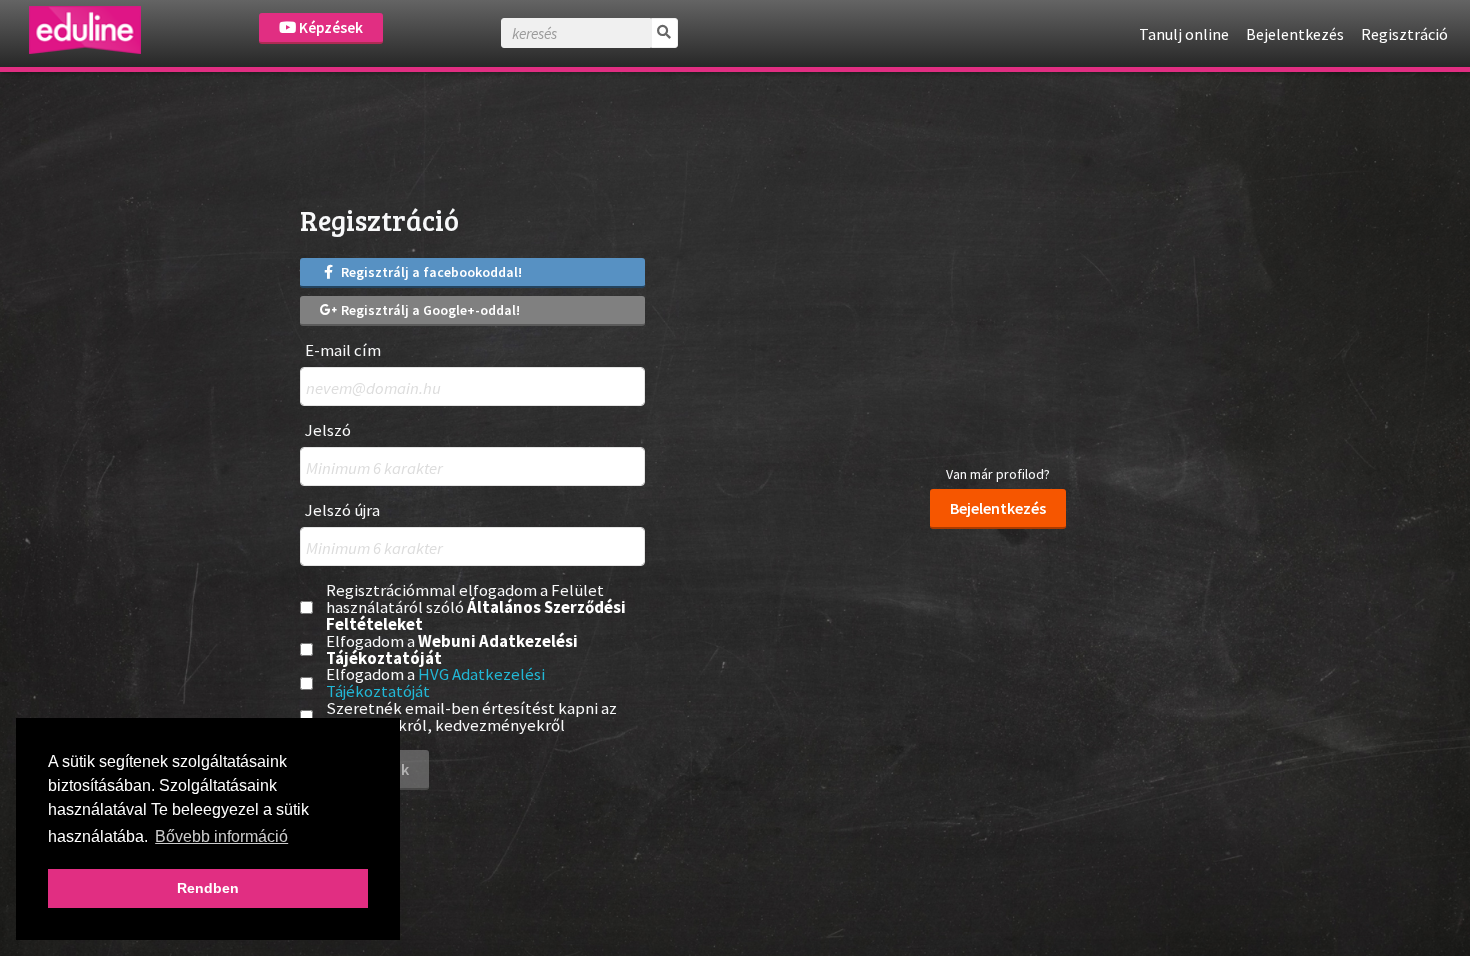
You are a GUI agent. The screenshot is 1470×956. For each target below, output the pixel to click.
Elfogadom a (452, 650)
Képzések (329, 27)
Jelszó (328, 430)
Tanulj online (1184, 34)
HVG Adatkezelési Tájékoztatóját (435, 682)
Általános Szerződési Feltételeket (476, 615)
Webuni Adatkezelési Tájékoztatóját (452, 649)
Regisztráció (1404, 34)
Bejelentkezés (1295, 34)
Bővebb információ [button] (221, 836)
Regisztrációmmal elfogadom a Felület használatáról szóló (476, 607)
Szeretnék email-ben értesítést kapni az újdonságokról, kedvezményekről (471, 717)
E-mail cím (343, 350)
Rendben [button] (208, 888)
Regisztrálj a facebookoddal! (430, 272)
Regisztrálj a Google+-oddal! (429, 310)
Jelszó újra (342, 510)
